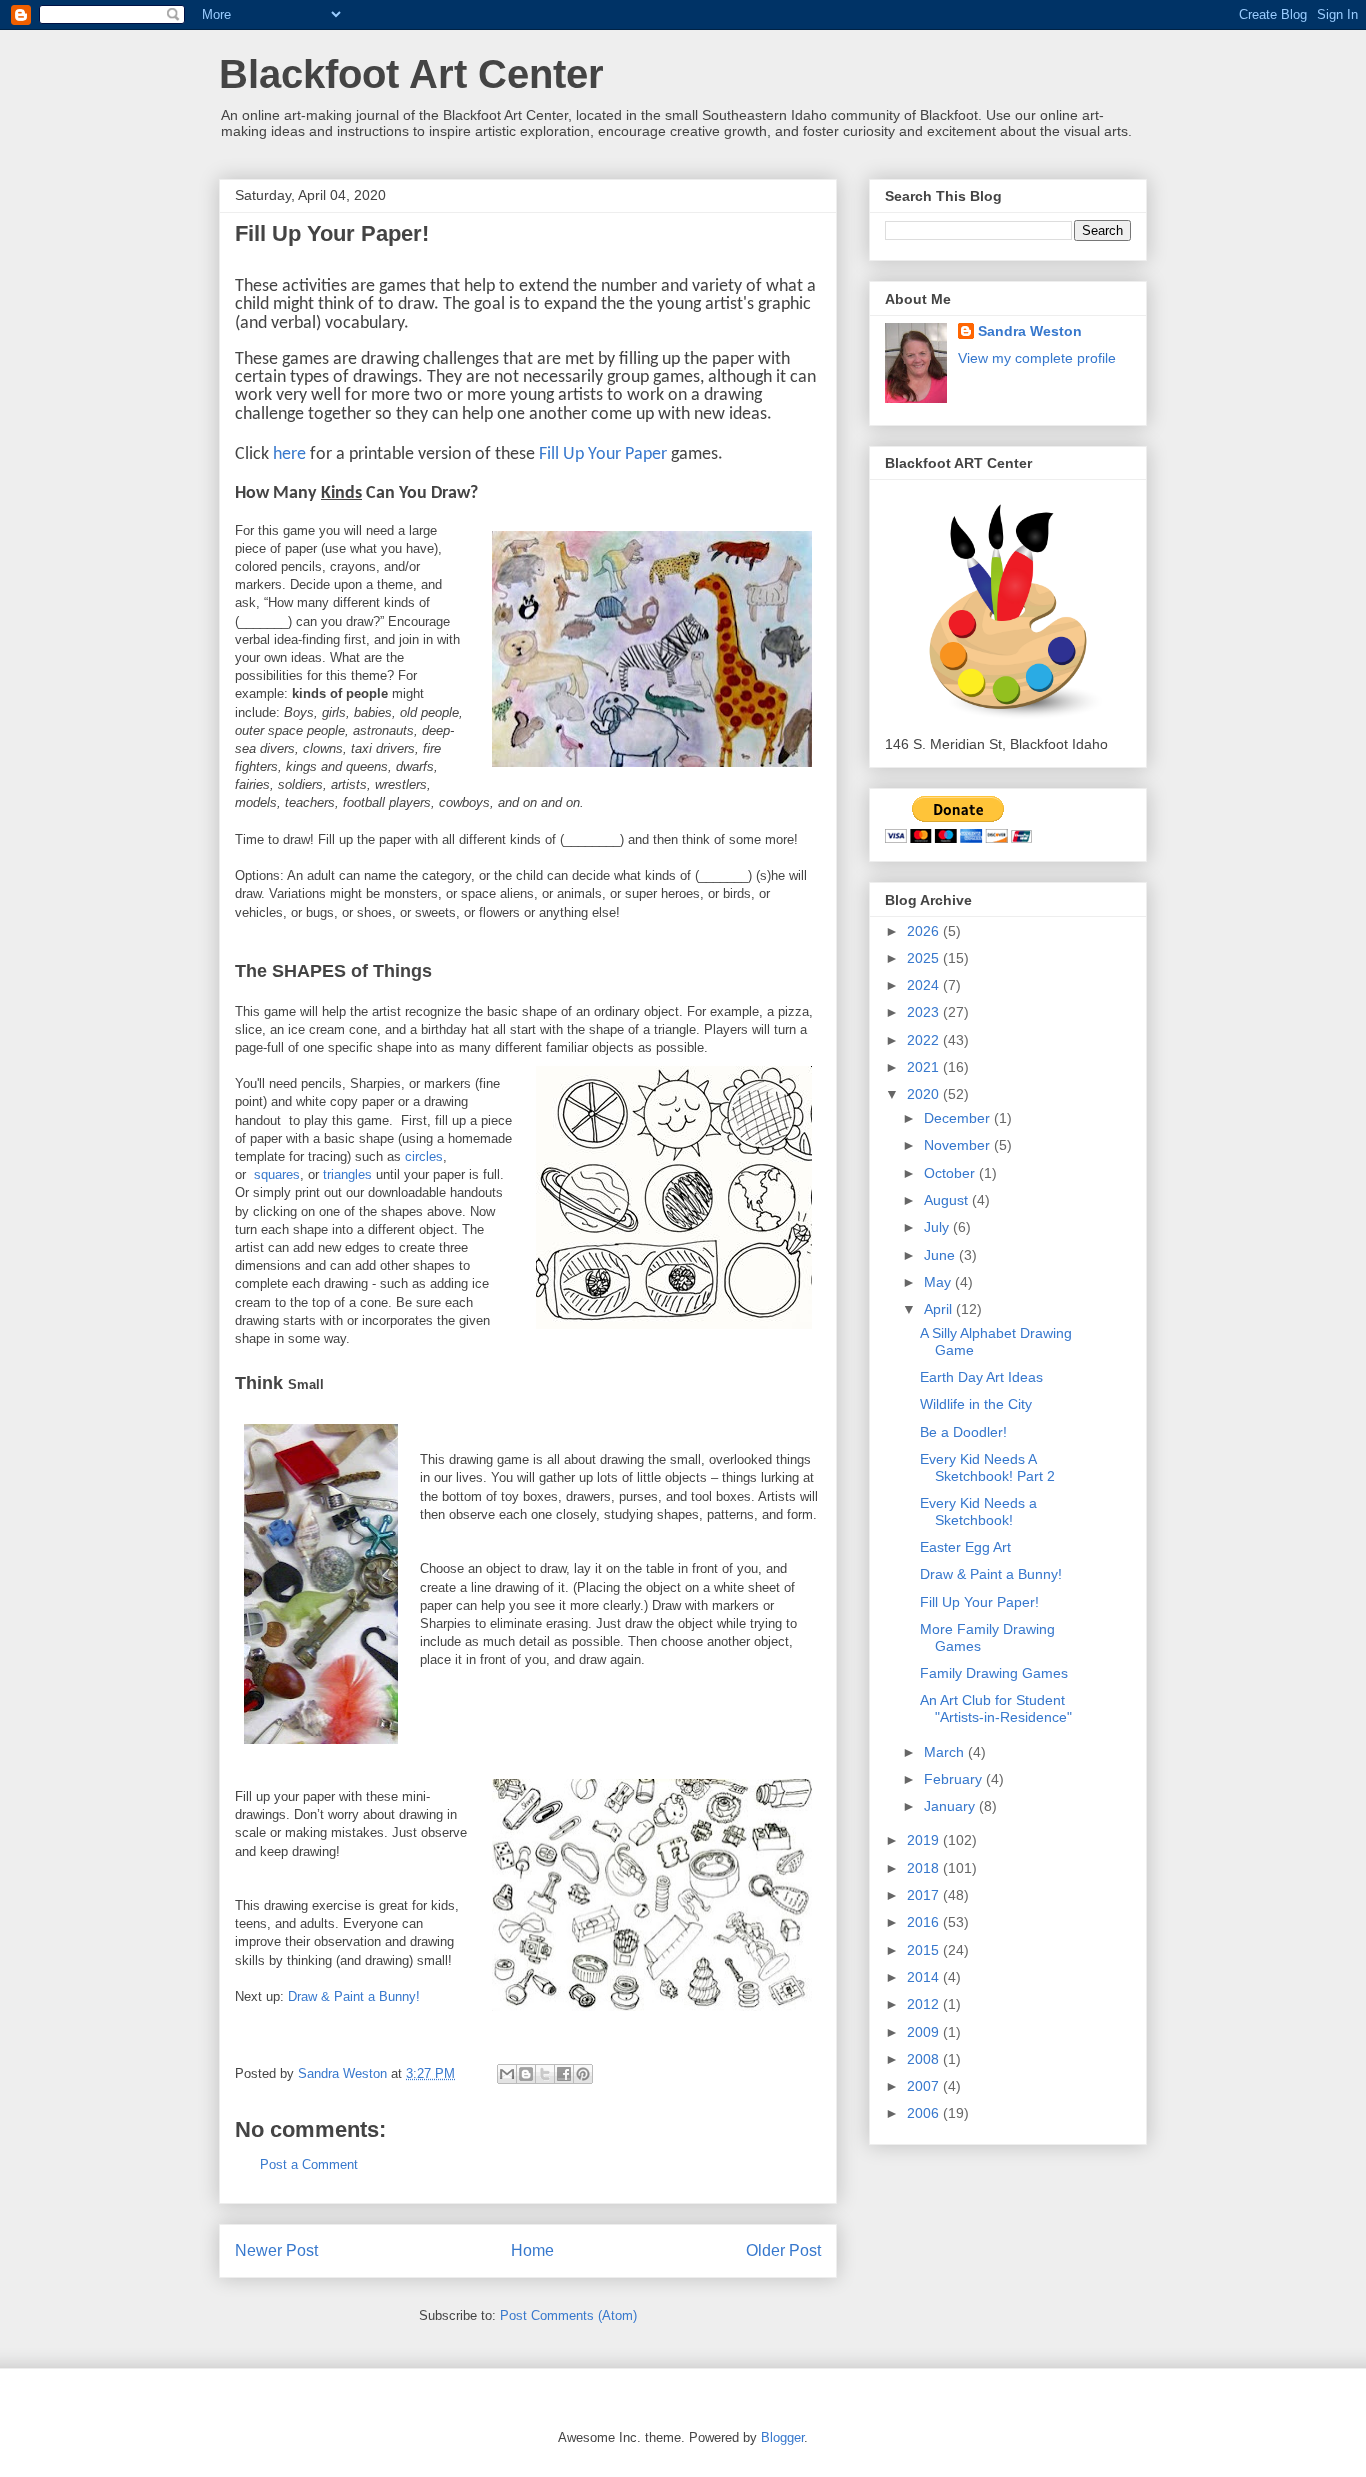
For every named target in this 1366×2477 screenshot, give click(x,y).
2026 (925, 931)
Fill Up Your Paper (603, 454)
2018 (925, 1868)
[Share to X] (545, 2074)
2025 (925, 958)
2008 (925, 2059)
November (959, 1145)
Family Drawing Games (994, 1673)
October (951, 1173)
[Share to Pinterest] (583, 2074)
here (289, 454)
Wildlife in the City (976, 1404)
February (955, 1779)
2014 (925, 1977)
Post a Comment (309, 2164)
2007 (925, 2086)
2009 (925, 2032)
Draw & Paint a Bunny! (354, 1996)
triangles (347, 1174)
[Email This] (507, 2074)
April (940, 1309)
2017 (925, 1895)
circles (424, 1156)
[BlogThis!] (526, 2074)
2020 (925, 1094)
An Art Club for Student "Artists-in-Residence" (996, 1708)
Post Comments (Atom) (568, 2315)
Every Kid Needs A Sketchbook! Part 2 (987, 1467)
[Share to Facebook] (564, 2074)
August (948, 1200)
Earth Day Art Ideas (981, 1377)
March (946, 1752)
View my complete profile (1037, 358)
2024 (925, 985)
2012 (925, 2004)
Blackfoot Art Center (411, 74)
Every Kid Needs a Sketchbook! (978, 1511)
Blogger (782, 2437)
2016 (925, 1922)
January (951, 1806)
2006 (925, 2113)
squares (277, 1174)
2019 (925, 1840)
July (938, 1227)
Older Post (783, 2250)
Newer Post (276, 2250)
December (959, 1118)
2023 (925, 1012)
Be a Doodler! (963, 1432)
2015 (925, 1950)
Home (532, 2250)
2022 (925, 1040)
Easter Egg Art (965, 1547)
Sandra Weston (1030, 331)
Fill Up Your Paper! (979, 1602)
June (941, 1255)
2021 (925, 1067)
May (939, 1282)
